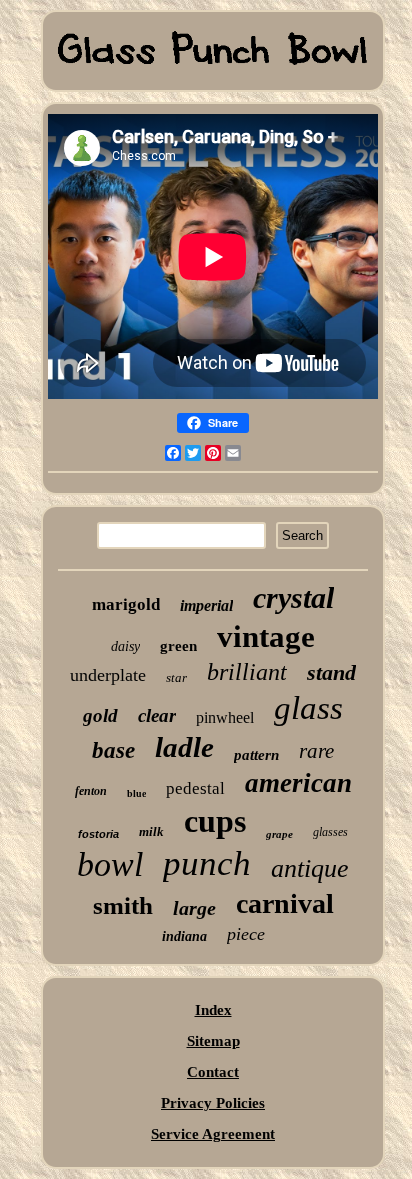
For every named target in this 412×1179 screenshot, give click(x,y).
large (194, 908)
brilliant (247, 672)
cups (215, 821)
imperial (206, 605)
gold (100, 715)
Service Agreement (213, 1134)
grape (279, 834)
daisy (125, 646)
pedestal (195, 788)
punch (207, 863)
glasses (330, 832)
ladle (184, 747)
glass (308, 708)
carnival (285, 903)
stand (331, 672)
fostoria (98, 834)
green (178, 646)
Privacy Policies (213, 1103)
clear (157, 715)
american (298, 783)
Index (213, 1010)
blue (136, 793)
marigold (126, 604)
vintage (266, 636)
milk (151, 831)
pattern (256, 755)
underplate (108, 675)
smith (123, 905)
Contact (213, 1072)
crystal (293, 597)
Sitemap (213, 1041)
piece (246, 934)
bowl (110, 864)
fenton (91, 791)
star (176, 677)
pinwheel (225, 717)
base (113, 750)
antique (310, 868)
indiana (184, 936)
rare (316, 751)
